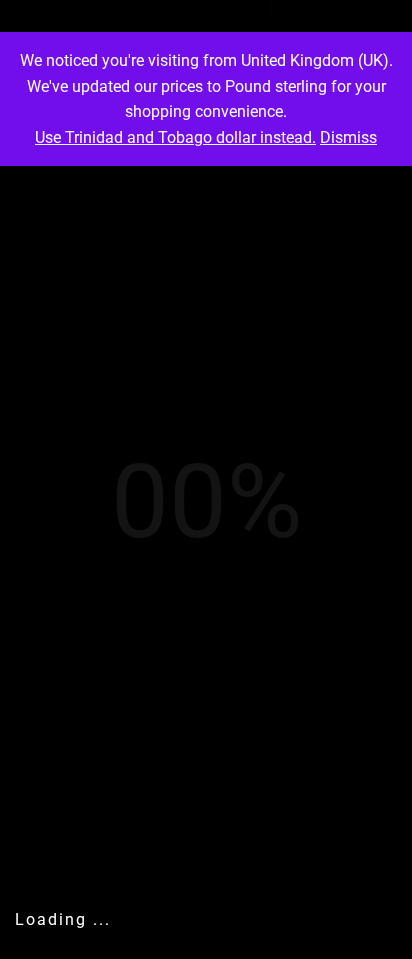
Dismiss (348, 137)
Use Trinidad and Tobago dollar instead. (175, 137)
